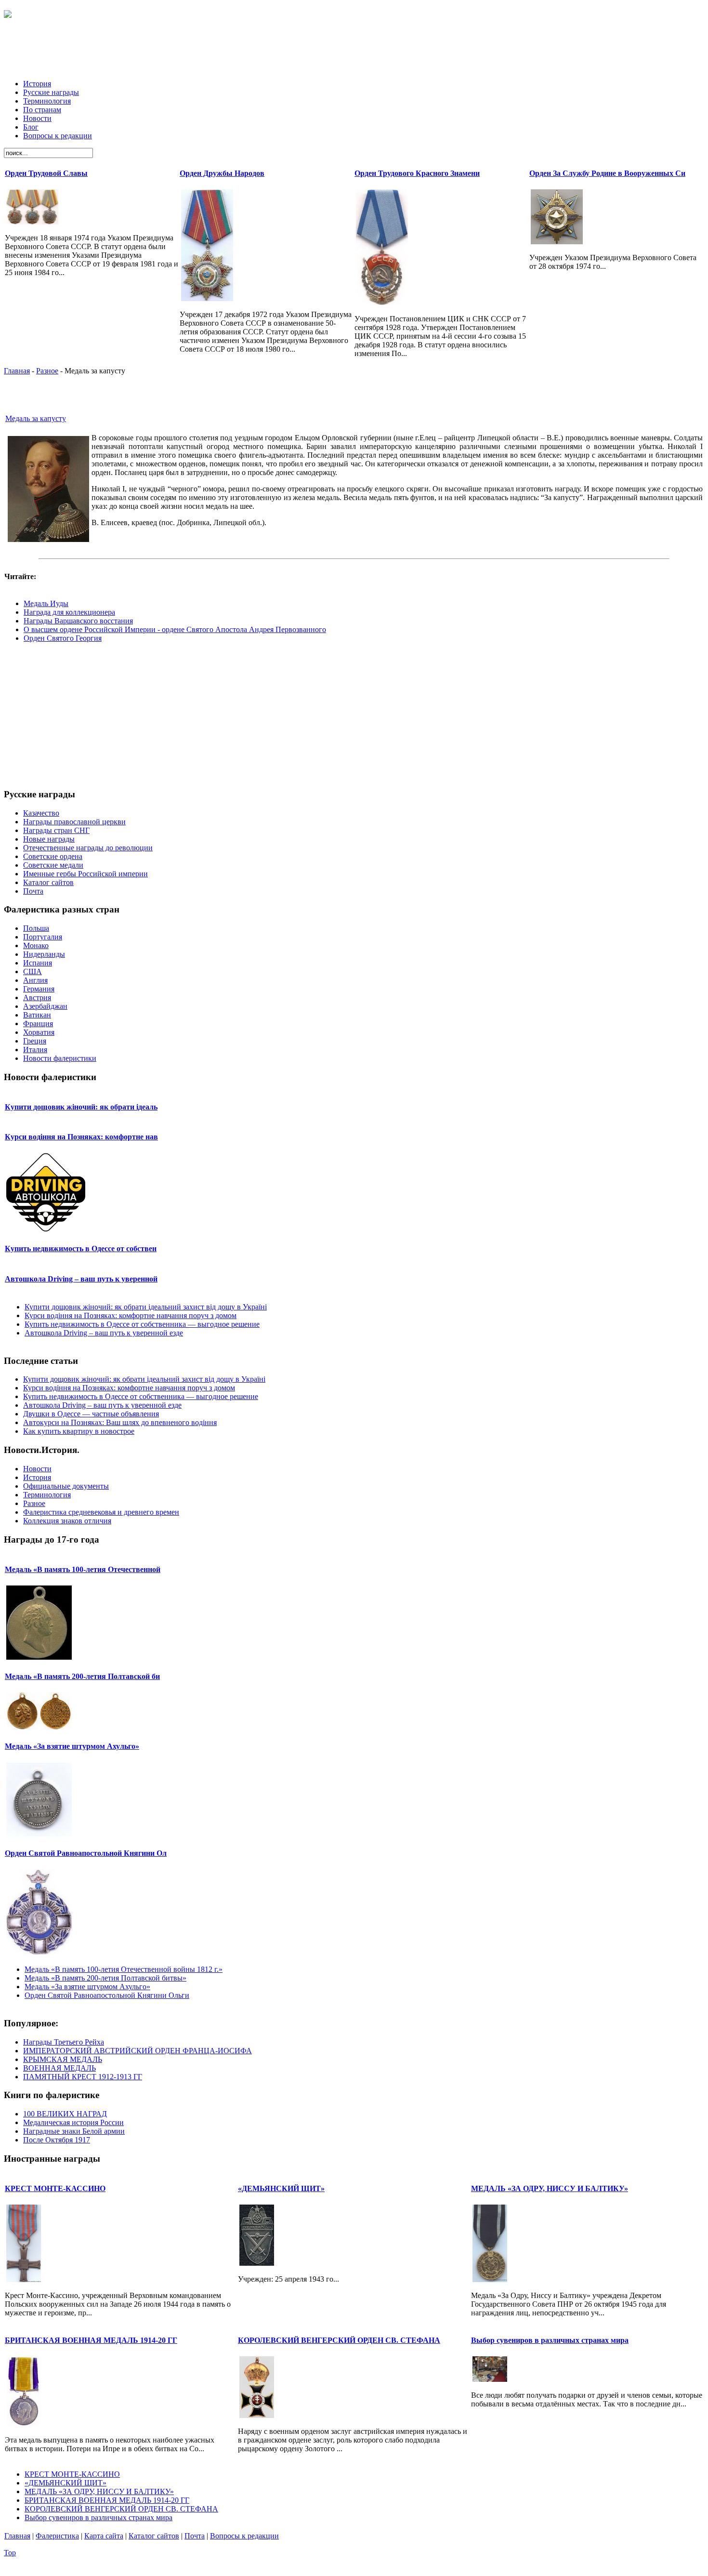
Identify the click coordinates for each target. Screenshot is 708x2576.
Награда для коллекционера (69, 612)
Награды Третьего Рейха (64, 2042)
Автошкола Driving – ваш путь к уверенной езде (104, 1333)
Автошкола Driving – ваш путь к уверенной (81, 1279)
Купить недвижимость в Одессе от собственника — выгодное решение (142, 1324)
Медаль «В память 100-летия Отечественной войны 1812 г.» (124, 1969)
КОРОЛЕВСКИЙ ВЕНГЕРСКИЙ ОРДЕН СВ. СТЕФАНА (339, 2340)
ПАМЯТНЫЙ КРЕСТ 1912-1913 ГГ (83, 2077)
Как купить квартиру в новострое (79, 1431)
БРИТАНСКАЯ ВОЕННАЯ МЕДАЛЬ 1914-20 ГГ (91, 2340)
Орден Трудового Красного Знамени (417, 173)
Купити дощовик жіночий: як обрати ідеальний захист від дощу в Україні (146, 1307)
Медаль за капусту (36, 418)
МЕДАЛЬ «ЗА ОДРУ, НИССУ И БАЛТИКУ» (550, 2188)
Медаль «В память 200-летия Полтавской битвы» (105, 1978)
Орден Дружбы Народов (222, 173)
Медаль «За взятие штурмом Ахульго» (72, 1746)
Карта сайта (104, 2536)
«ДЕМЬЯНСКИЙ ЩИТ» (281, 2188)
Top (10, 2553)
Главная (17, 371)
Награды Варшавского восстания (78, 621)
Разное (47, 371)
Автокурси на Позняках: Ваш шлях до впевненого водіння (120, 1422)
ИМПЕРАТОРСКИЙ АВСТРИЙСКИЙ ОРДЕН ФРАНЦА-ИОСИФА (138, 2051)
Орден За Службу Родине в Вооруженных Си (607, 173)
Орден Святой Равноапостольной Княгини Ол (86, 1853)
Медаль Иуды (46, 603)
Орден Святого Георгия (63, 638)
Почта (195, 2536)
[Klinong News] (8, 13)
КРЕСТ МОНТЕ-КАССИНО (55, 2188)
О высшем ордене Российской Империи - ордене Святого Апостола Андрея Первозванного (175, 629)
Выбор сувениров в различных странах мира (550, 2340)
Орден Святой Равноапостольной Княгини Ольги (107, 1995)
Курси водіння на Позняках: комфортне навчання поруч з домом (131, 1315)
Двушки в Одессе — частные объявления (91, 1414)
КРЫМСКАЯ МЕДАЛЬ (63, 2059)
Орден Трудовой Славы (46, 173)
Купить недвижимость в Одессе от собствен (81, 1248)
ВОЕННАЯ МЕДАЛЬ (59, 2068)
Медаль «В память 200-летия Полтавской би (82, 1676)
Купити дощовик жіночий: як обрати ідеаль (81, 1107)
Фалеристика (57, 2536)
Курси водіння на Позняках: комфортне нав (81, 1137)
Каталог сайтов (154, 2536)
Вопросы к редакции (244, 2536)
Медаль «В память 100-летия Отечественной (83, 1569)
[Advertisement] (354, 50)
